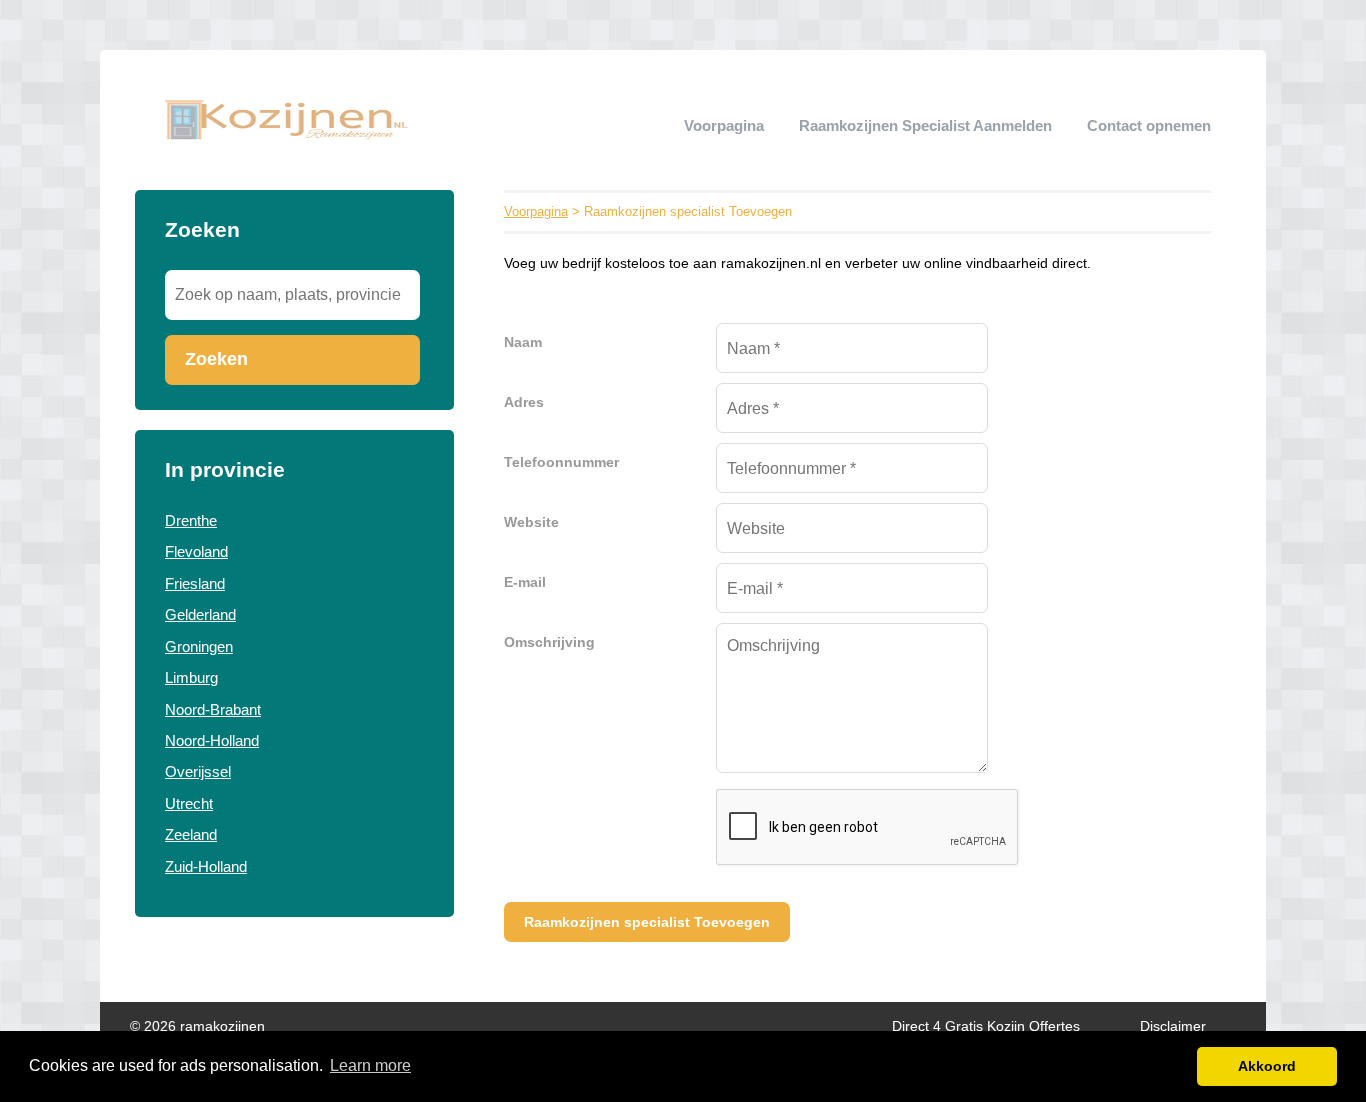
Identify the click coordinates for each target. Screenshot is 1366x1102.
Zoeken (216, 359)
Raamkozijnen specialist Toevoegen (647, 922)
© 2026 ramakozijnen (197, 1026)
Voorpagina (724, 125)
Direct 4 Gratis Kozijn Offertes (986, 1026)
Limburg (191, 677)
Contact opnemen (1149, 125)
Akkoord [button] (1267, 1066)
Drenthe (191, 520)
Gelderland (200, 614)
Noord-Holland (212, 740)
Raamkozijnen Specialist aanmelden (925, 125)
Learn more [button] (370, 1065)
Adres (524, 402)
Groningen (199, 646)
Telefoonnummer (561, 462)
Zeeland (191, 834)
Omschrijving (549, 642)
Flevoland (196, 551)
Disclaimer (1173, 1026)
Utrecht (189, 803)
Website (531, 522)
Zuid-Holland (206, 866)
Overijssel (198, 771)
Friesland (195, 583)
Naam (523, 342)
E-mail (525, 582)
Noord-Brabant (213, 709)
